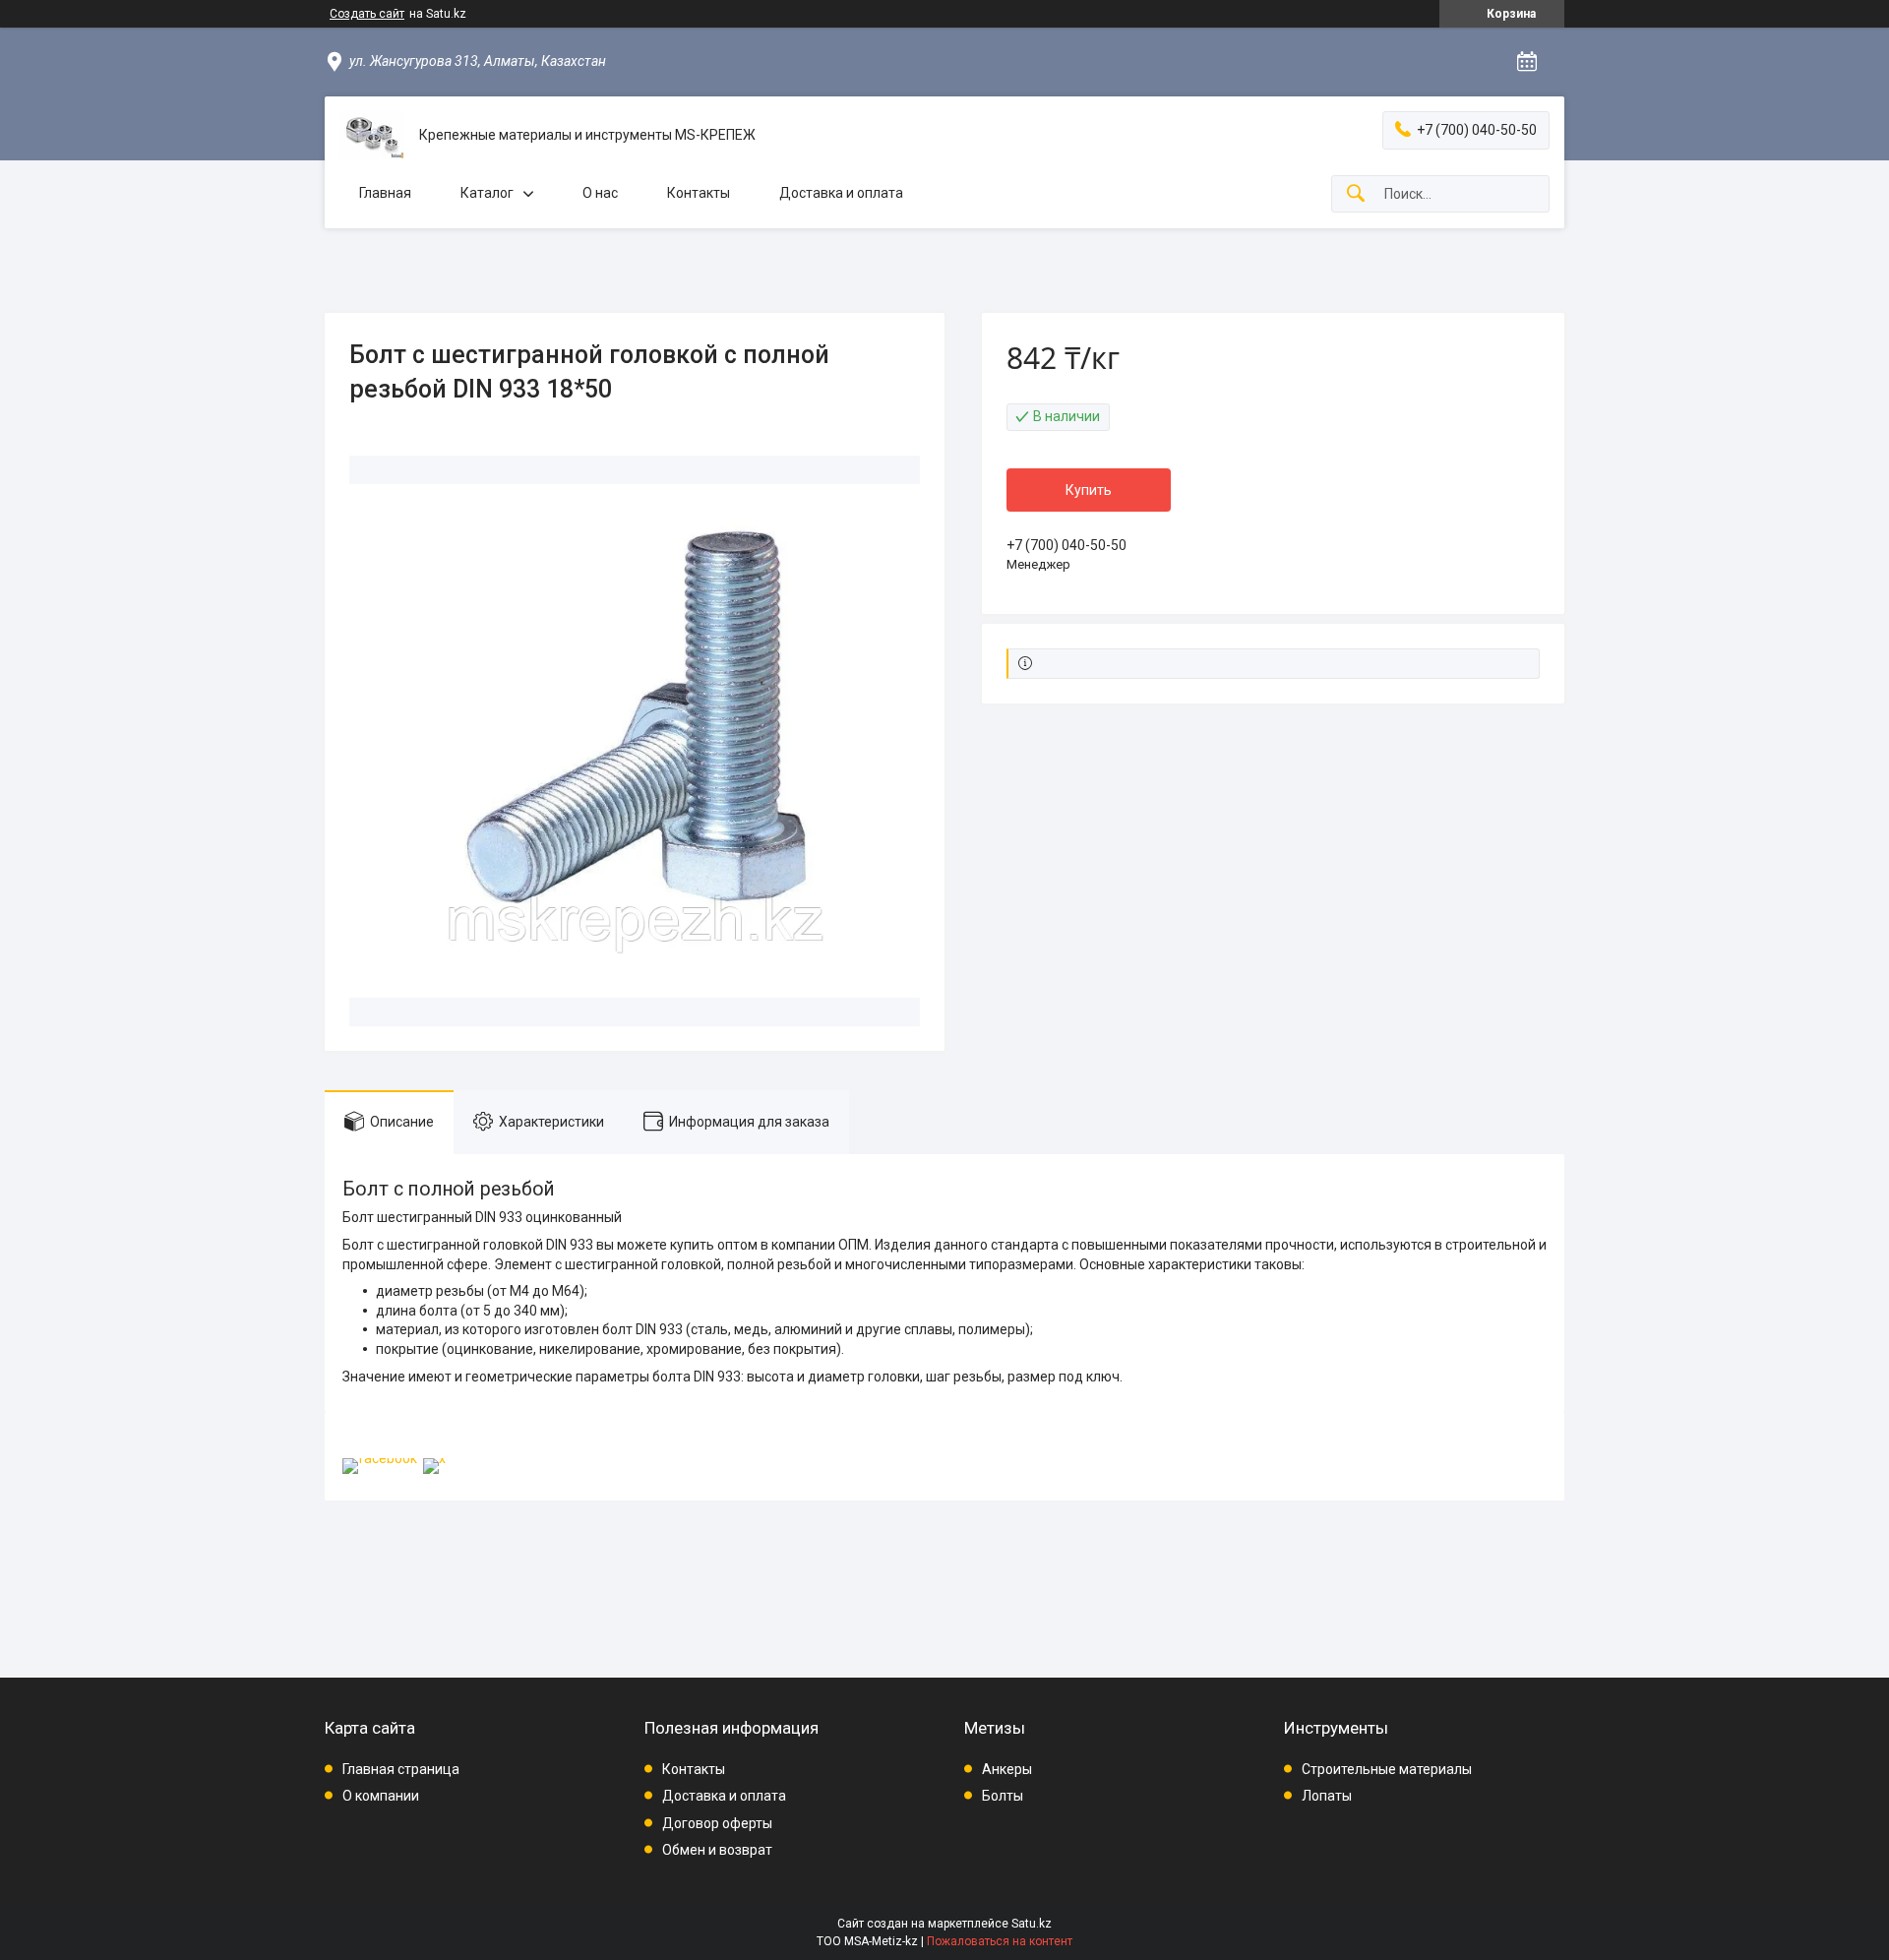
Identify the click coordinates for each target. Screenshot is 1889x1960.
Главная (385, 193)
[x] (434, 1458)
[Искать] (1356, 194)
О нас (600, 193)
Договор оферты (717, 1823)
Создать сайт (367, 14)
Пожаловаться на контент (1000, 1941)
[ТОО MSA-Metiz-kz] (372, 135)
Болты (1003, 1796)
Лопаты (1327, 1796)
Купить (1089, 490)
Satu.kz (1032, 1924)
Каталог (487, 193)
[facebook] (380, 1458)
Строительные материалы (1387, 1769)
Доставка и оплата (841, 193)
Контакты (699, 193)
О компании (381, 1796)
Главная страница (401, 1769)
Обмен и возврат (717, 1850)
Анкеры (1007, 1769)
